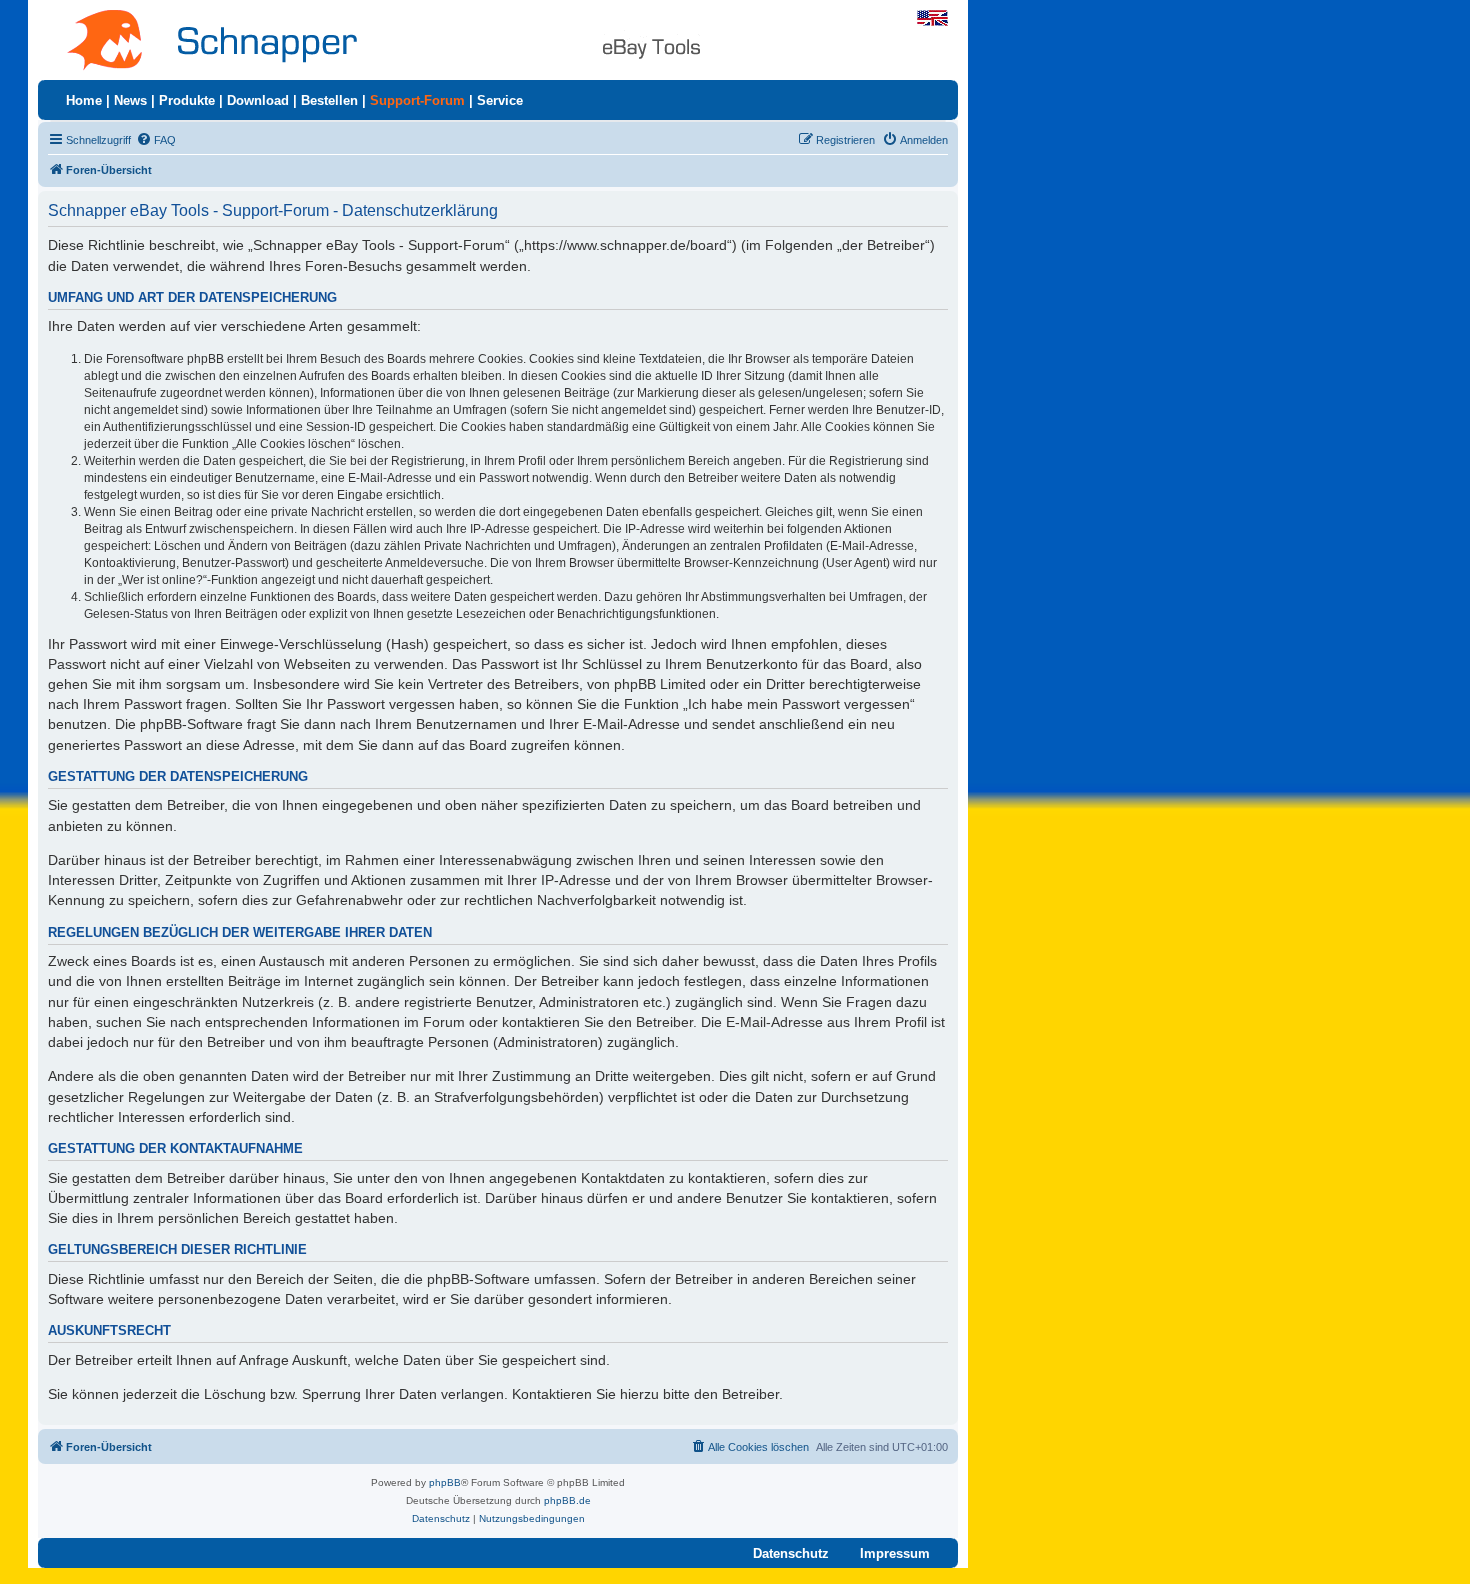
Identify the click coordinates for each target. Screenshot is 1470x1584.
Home (84, 100)
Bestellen (329, 100)
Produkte (187, 100)
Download (258, 100)
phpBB (445, 1482)
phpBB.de (567, 1500)
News (130, 100)
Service (500, 100)
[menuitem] (156, 140)
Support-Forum (417, 100)
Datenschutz (791, 1553)
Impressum (895, 1553)
